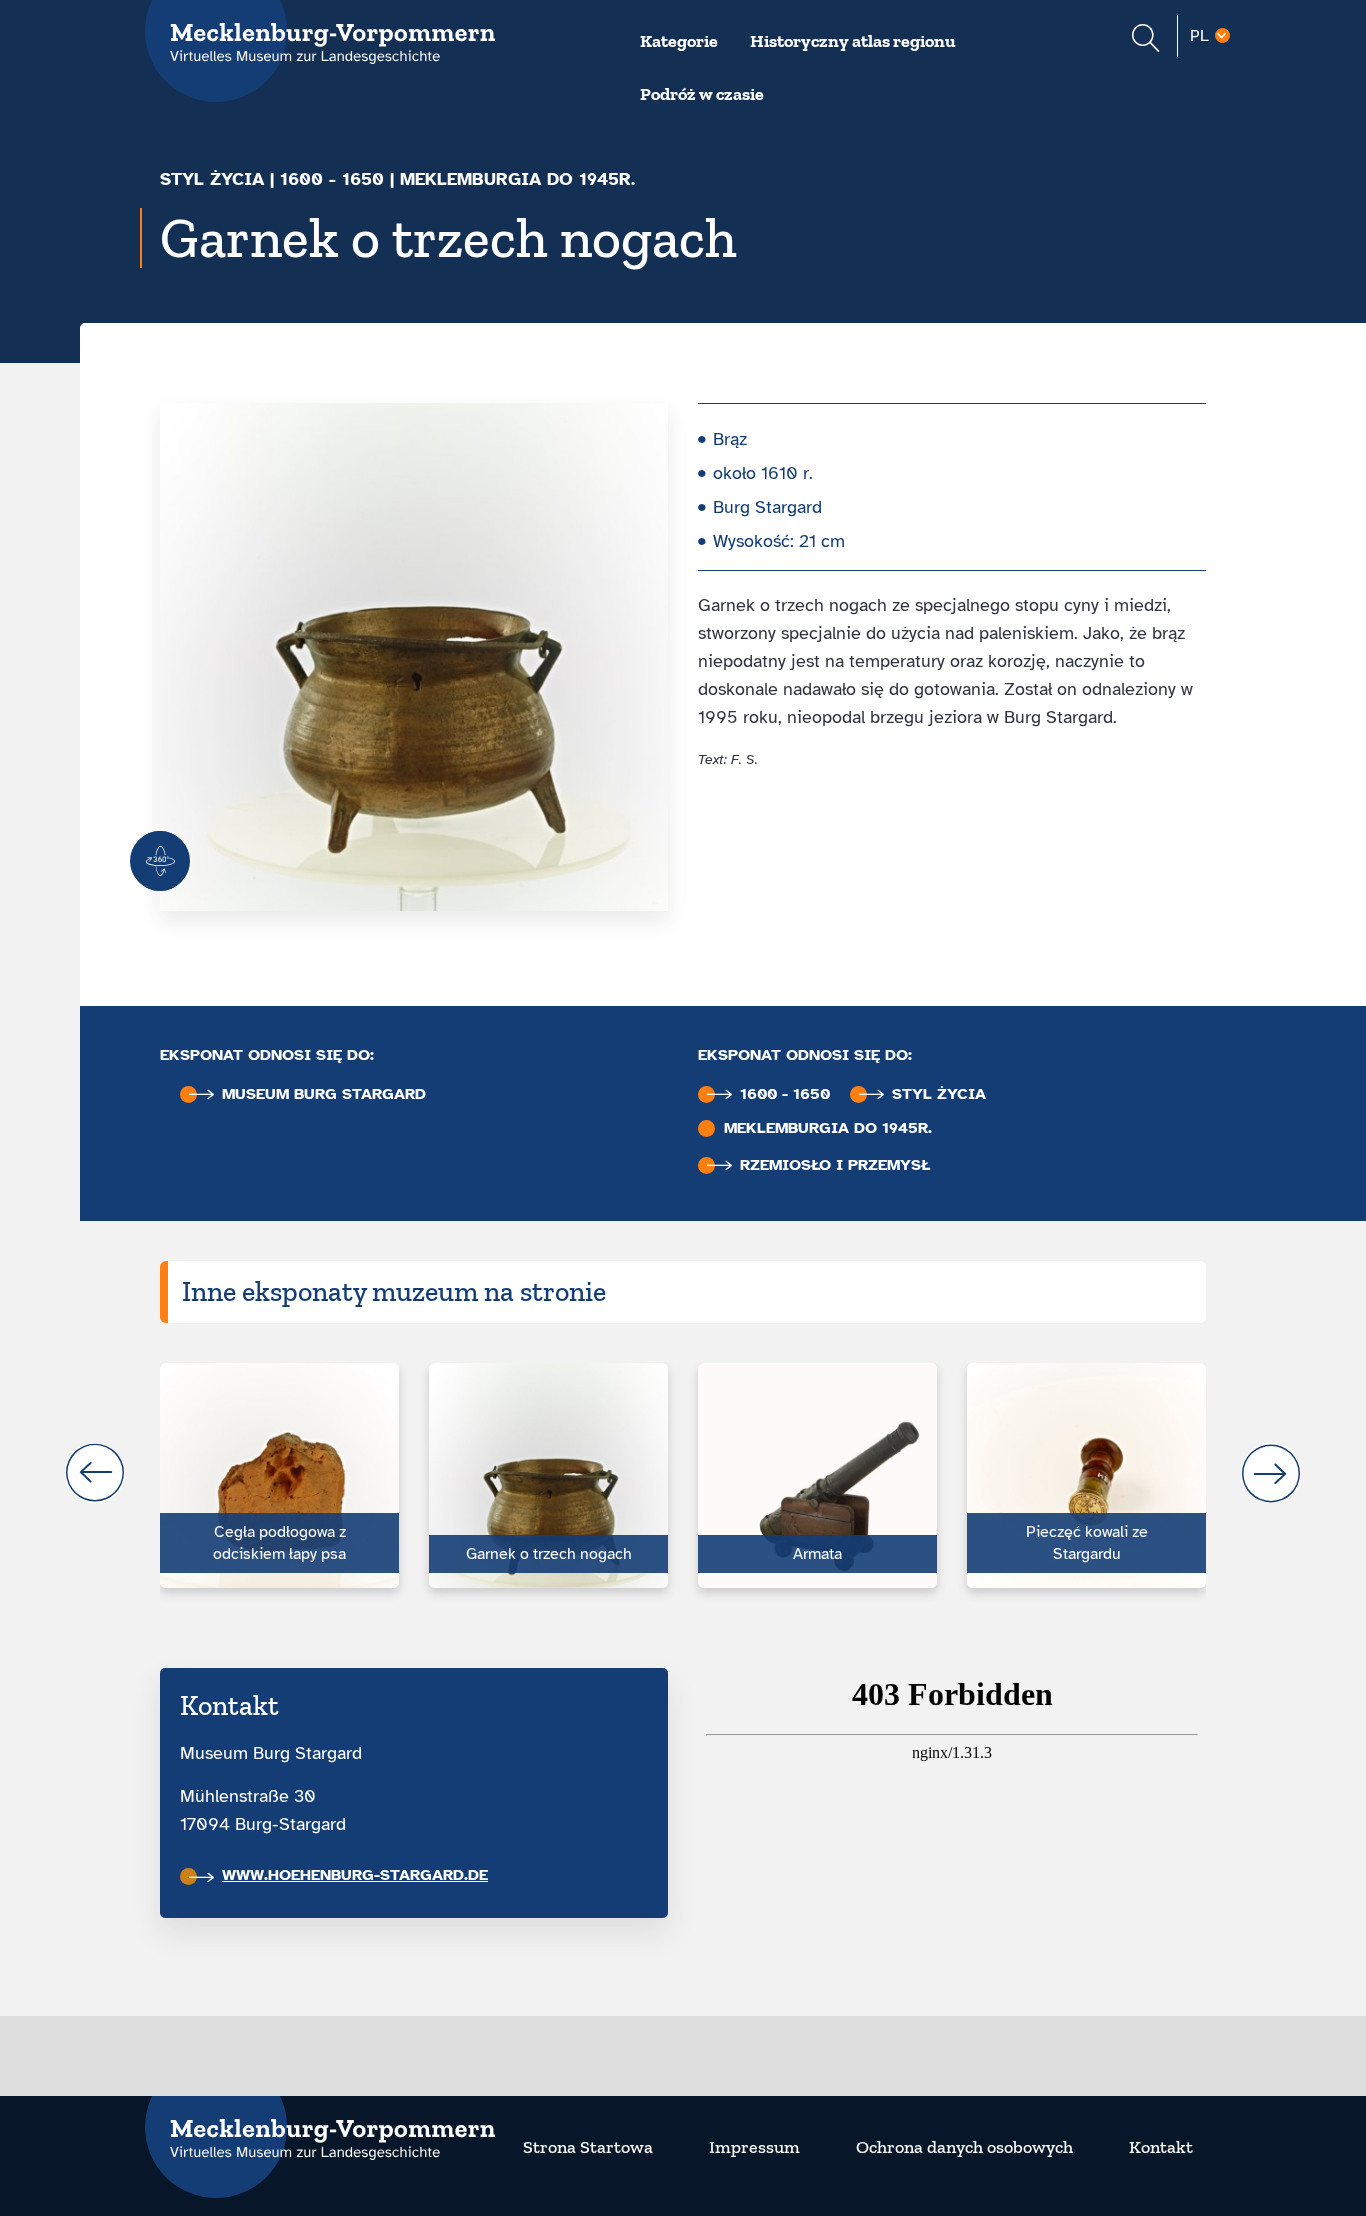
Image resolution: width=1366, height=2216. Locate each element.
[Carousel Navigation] (683, 1473)
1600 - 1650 (332, 179)
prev (95, 1473)
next (1271, 1473)
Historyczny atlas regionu (853, 41)
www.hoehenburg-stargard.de (355, 1875)
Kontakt (1161, 2147)
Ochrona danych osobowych (964, 2147)
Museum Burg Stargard (324, 1094)
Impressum (754, 2147)
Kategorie (679, 41)
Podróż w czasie (702, 94)
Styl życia (212, 179)
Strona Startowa (588, 2147)
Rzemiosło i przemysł (835, 1165)
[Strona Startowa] (320, 2127)
